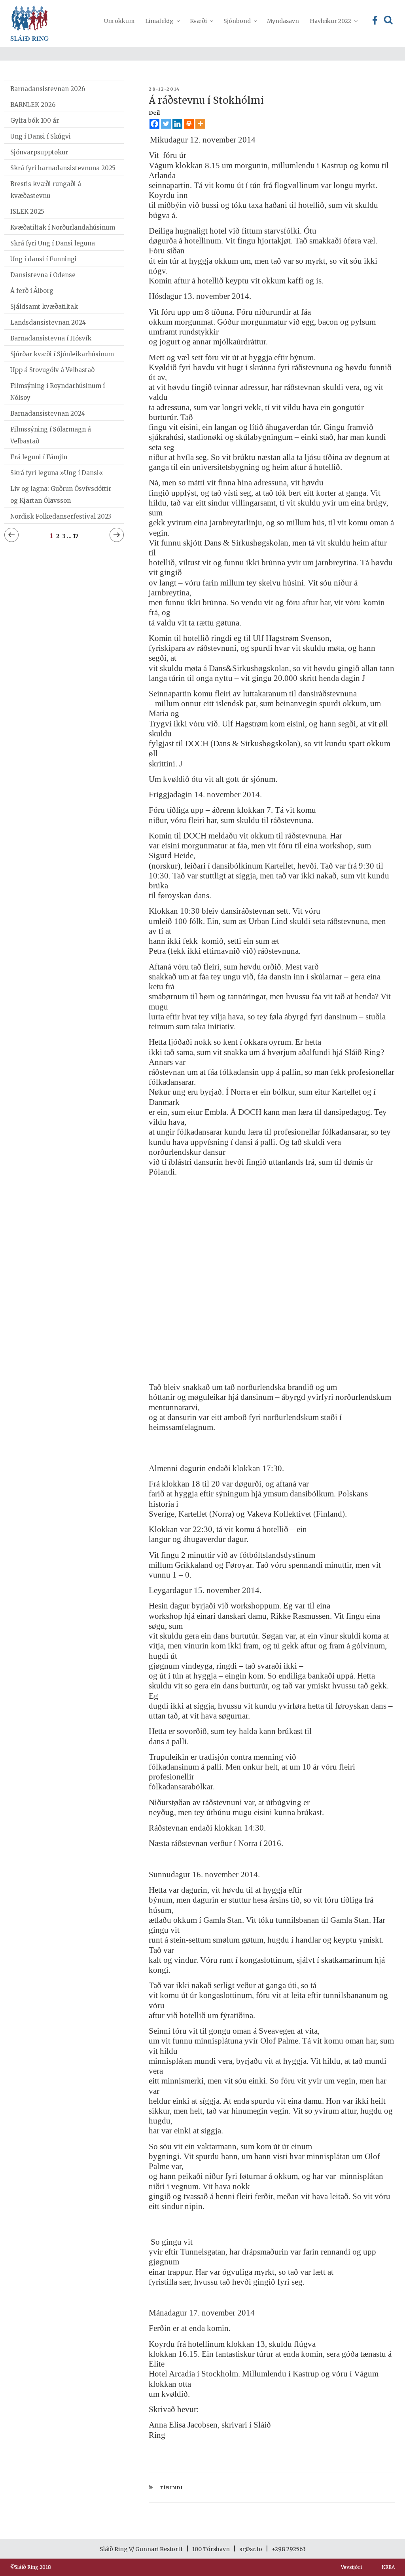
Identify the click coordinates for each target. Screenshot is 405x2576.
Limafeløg (159, 21)
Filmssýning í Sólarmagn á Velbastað (51, 435)
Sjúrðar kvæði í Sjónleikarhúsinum (62, 354)
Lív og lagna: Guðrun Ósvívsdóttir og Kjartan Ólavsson (61, 495)
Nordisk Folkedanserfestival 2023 (61, 516)
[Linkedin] (177, 124)
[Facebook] (154, 124)
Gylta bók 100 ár (35, 121)
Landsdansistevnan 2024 (48, 322)
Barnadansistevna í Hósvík (51, 338)
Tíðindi (171, 2488)
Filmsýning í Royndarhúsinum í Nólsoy (58, 392)
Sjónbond (237, 21)
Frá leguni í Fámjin (39, 457)
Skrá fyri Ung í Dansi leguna (53, 243)
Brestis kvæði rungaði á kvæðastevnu (46, 190)
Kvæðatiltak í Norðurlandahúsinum (63, 227)
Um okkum (119, 21)
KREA (388, 2567)
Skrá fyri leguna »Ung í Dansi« (57, 473)
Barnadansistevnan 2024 (48, 413)
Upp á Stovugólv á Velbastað (52, 370)
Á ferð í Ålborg (32, 291)
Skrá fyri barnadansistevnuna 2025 (63, 168)
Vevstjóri (351, 2567)
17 (76, 536)
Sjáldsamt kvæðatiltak (44, 307)
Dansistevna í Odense (43, 275)
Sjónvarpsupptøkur (39, 152)
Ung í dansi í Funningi (44, 259)
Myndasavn (283, 21)
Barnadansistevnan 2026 (48, 89)
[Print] (189, 124)
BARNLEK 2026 (33, 105)
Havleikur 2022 (330, 21)
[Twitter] (166, 124)
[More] (200, 124)
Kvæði (198, 21)
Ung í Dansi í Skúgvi (41, 136)
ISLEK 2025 (27, 212)
